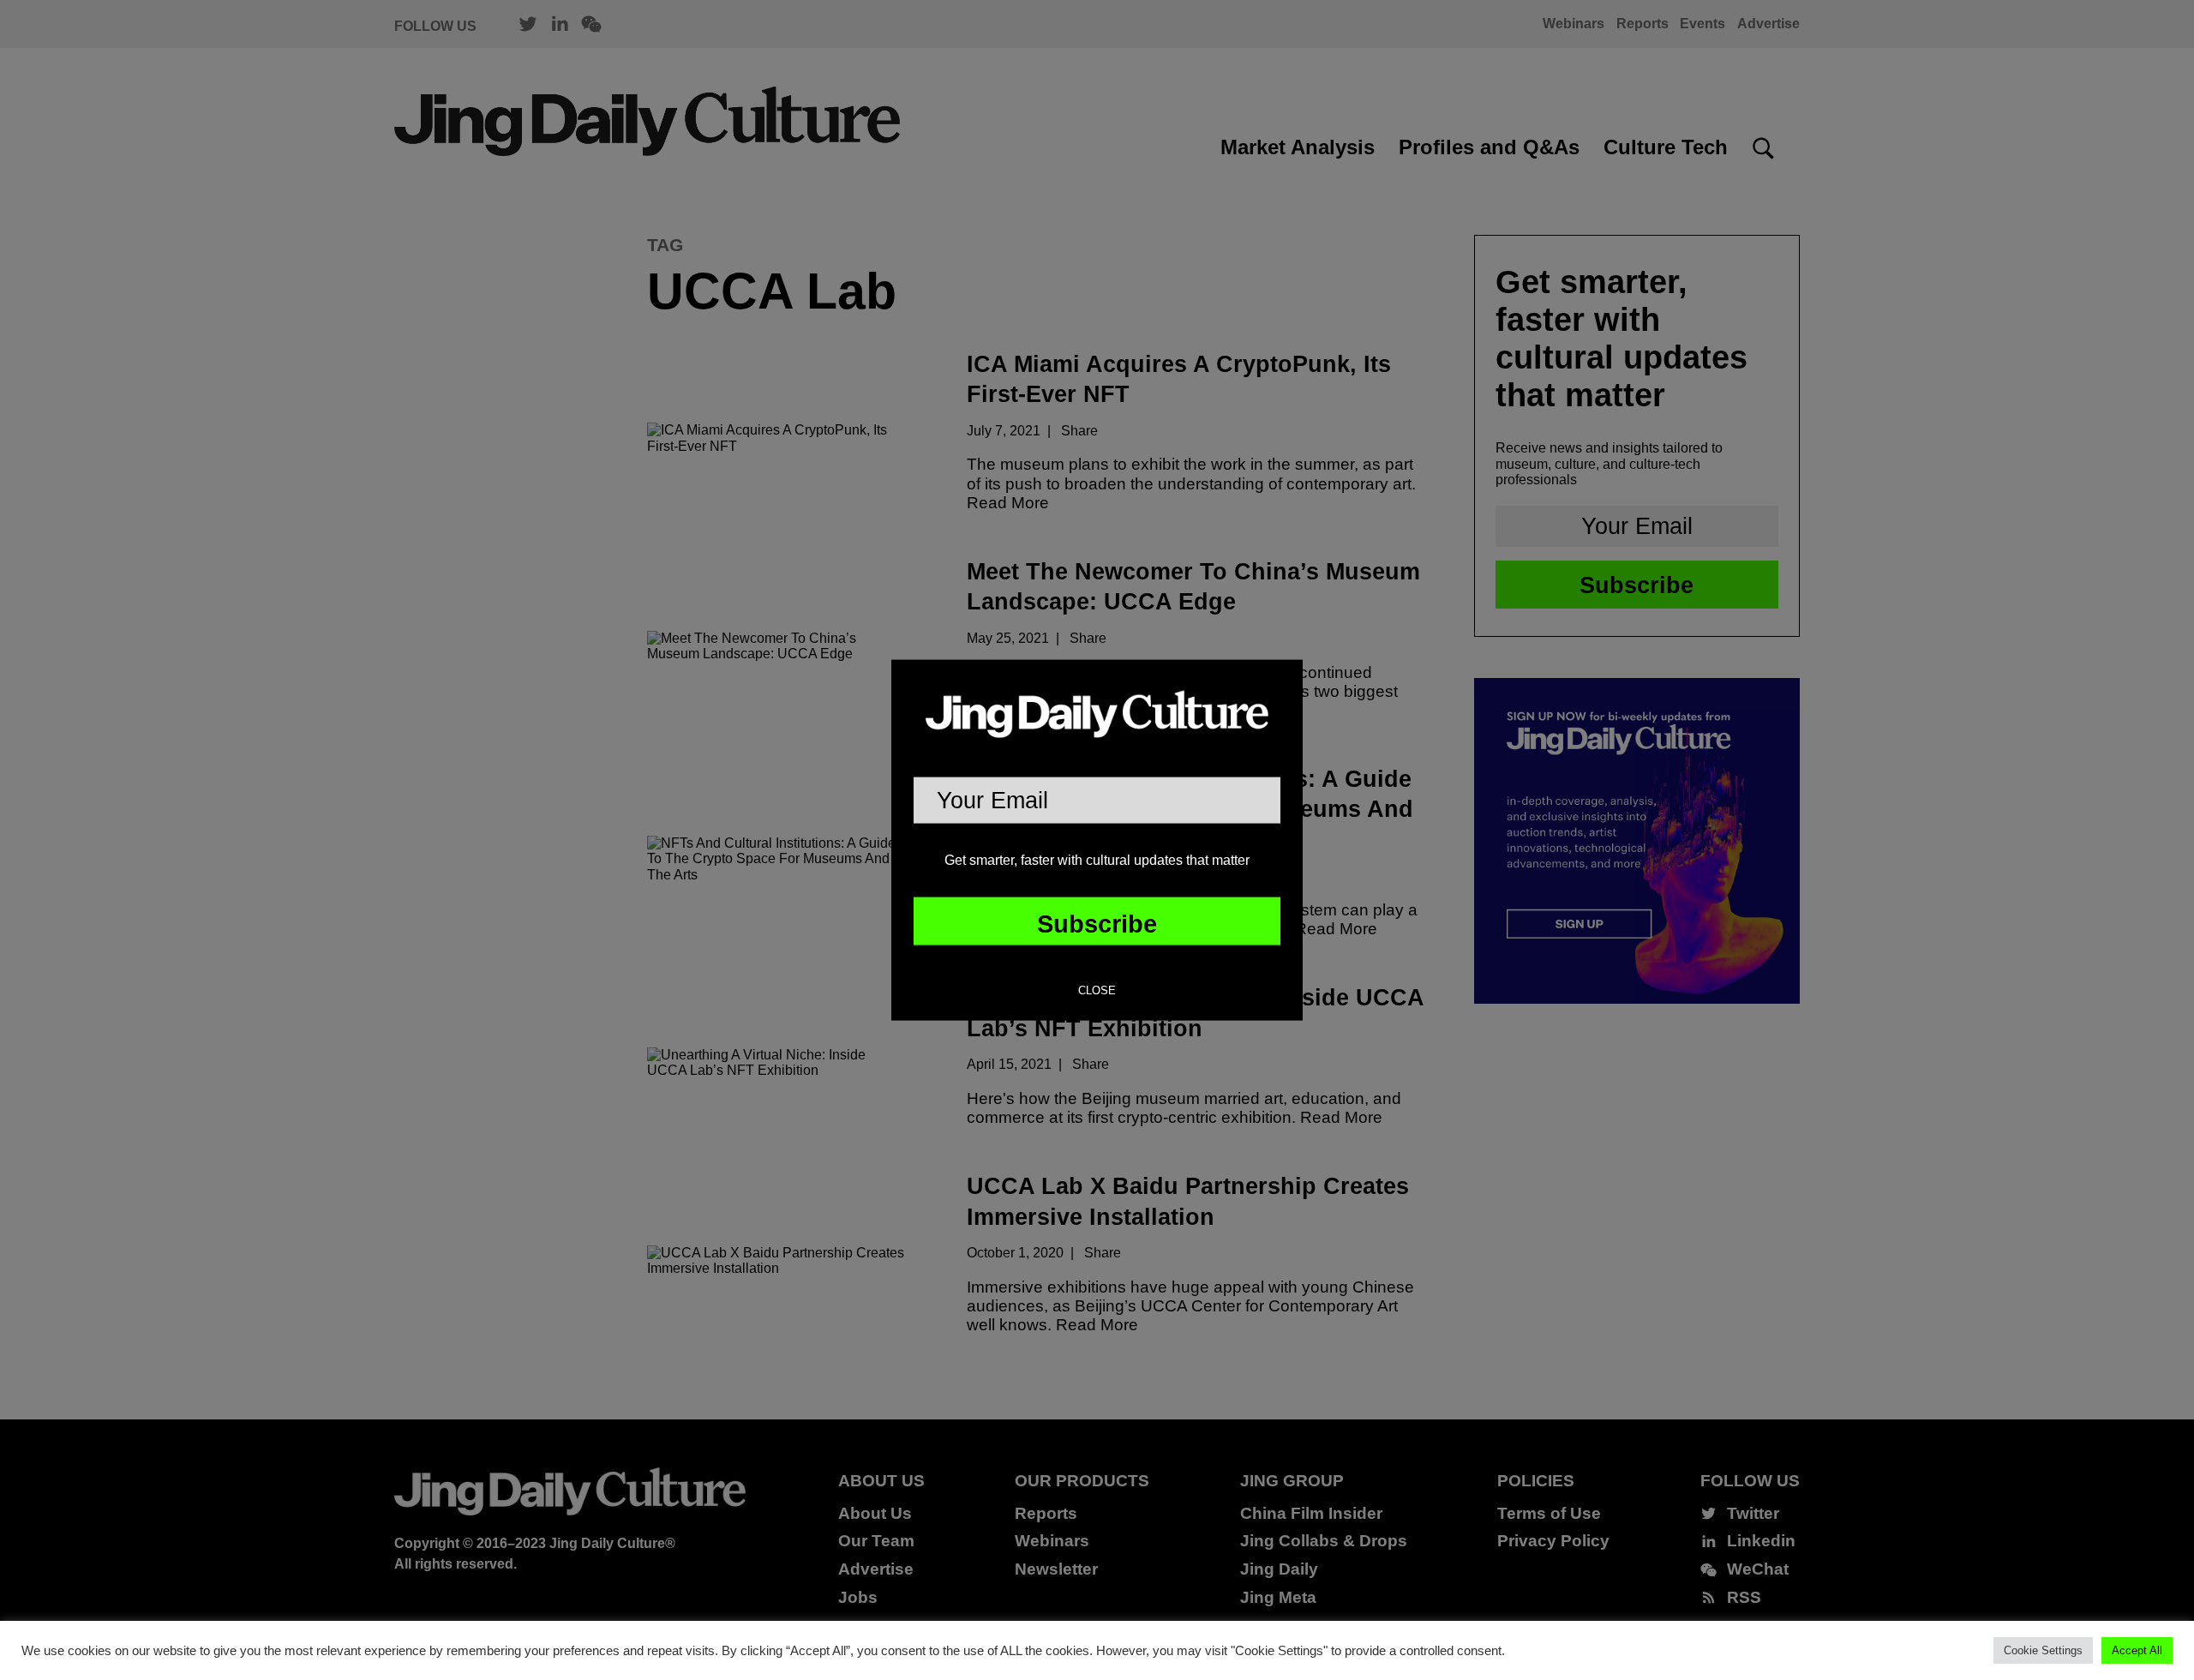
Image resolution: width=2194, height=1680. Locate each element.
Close (1097, 991)
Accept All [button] (2137, 1650)
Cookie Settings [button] (2043, 1650)
